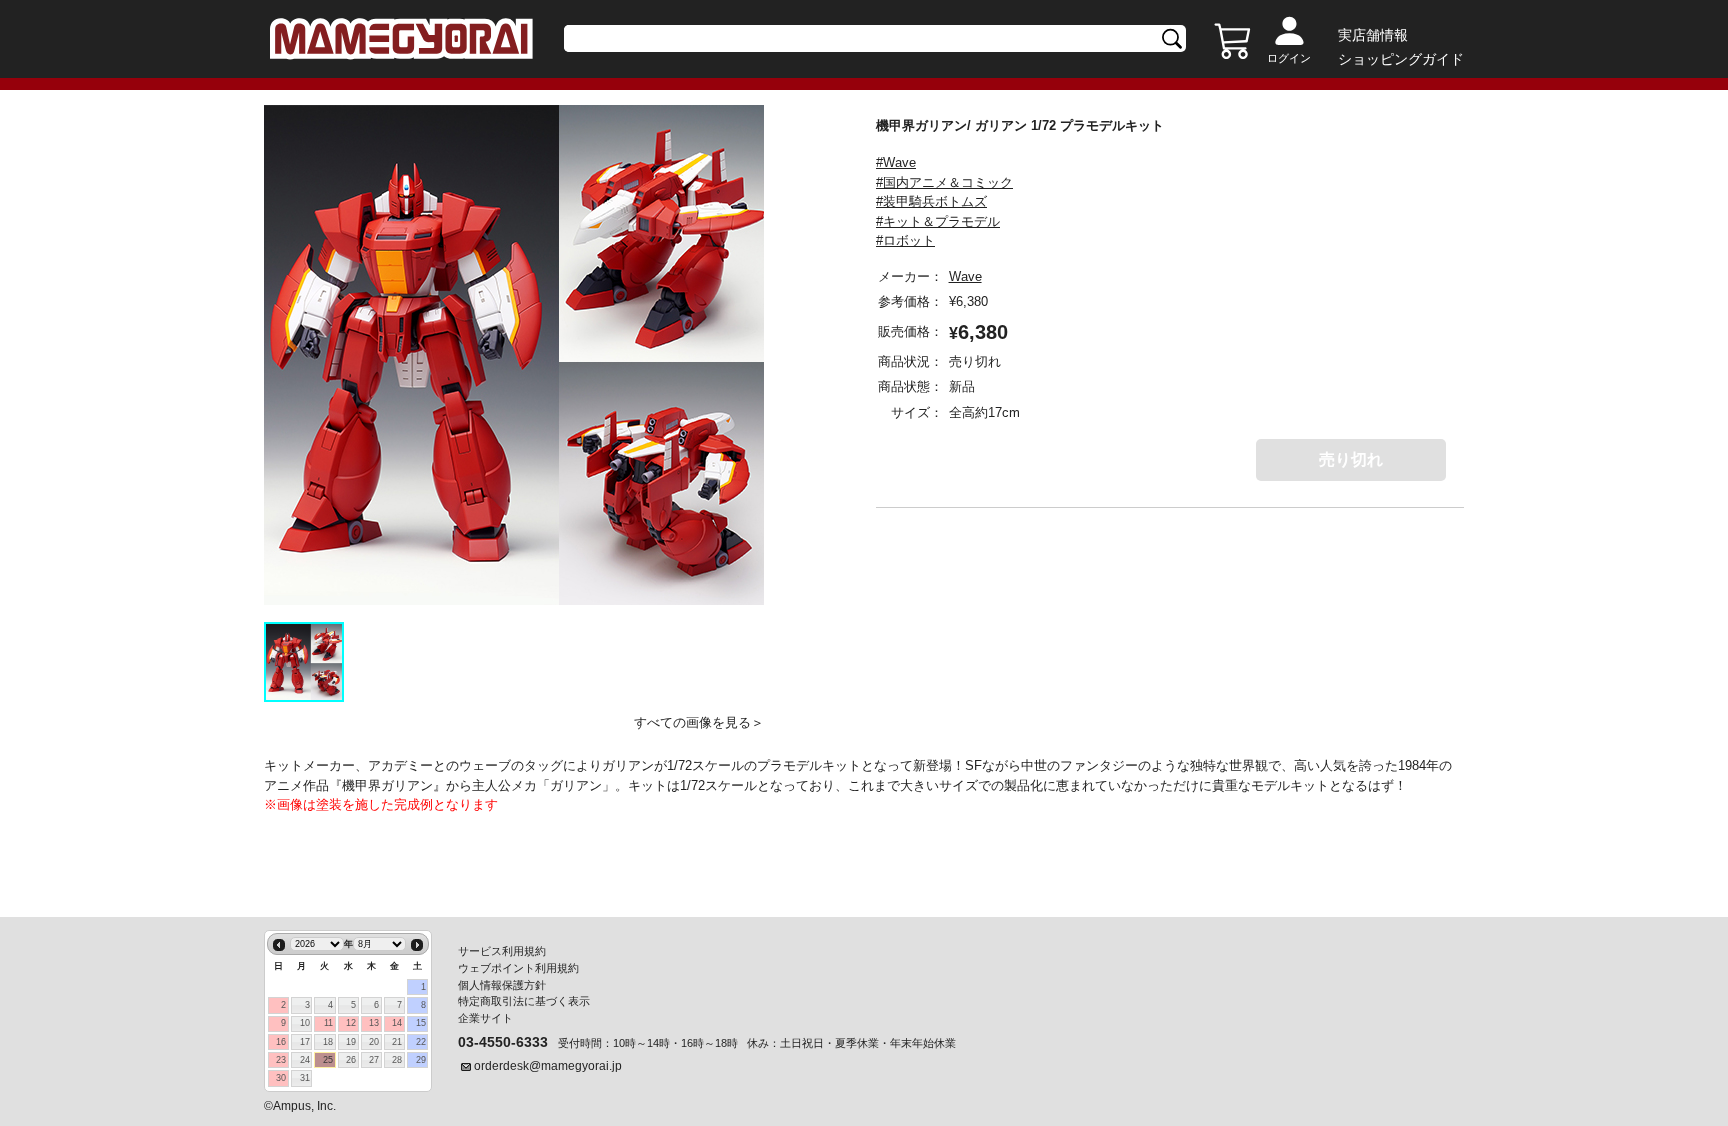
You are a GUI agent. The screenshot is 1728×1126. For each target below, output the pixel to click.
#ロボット (905, 240)
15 (421, 1023)
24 (305, 1060)
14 (397, 1023)
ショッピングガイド (1401, 59)
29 (421, 1060)
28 (397, 1060)
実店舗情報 (1373, 35)
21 (397, 1042)
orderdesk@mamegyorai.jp (548, 1066)
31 (305, 1078)
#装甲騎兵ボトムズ (931, 201)
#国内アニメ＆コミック (944, 182)
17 (305, 1042)
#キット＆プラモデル (938, 221)
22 (421, 1042)
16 (281, 1042)
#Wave (896, 162)
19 (351, 1042)
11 (328, 1023)
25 (328, 1060)
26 (351, 1060)
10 (305, 1023)
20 (374, 1042)
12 (351, 1023)
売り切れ (1351, 459)
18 (328, 1042)
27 (374, 1060)
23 (281, 1060)
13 (374, 1023)
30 (281, 1078)
